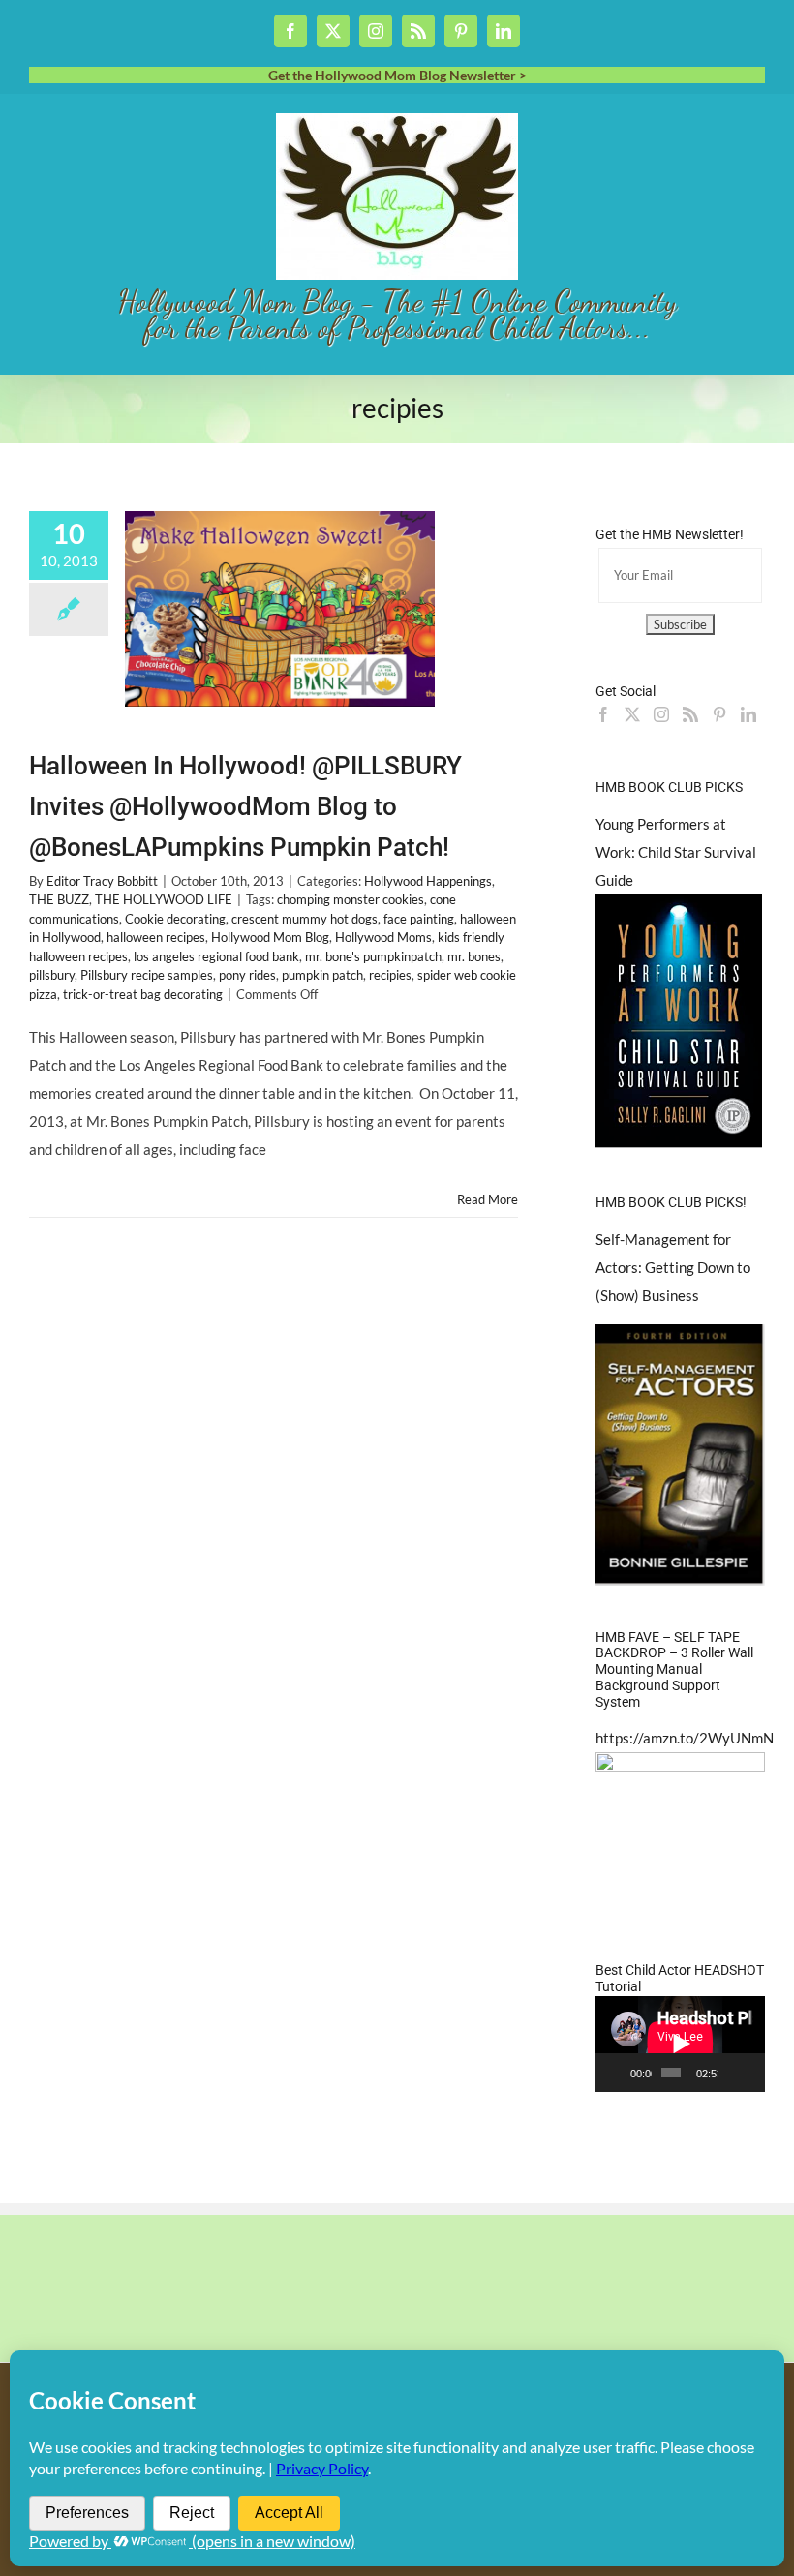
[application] (680, 2044)
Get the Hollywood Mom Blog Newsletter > (397, 75)
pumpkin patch (322, 975)
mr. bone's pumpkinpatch (373, 956)
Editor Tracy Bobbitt (102, 881)
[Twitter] (632, 714)
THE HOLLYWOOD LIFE (164, 899)
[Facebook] (603, 714)
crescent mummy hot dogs (305, 919)
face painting (419, 919)
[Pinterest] (719, 714)
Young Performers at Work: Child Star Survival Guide (676, 852)
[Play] (621, 2073)
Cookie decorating (175, 919)
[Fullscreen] (752, 2073)
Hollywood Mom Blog (270, 937)
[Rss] (690, 714)
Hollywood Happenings (428, 881)
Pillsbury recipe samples (147, 975)
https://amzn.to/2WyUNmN (685, 1738)
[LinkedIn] (748, 714)
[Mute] (733, 2073)
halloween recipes (156, 937)
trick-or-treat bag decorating (143, 994)
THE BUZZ (59, 899)
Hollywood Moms (383, 937)
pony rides (247, 975)
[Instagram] (661, 714)
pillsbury (52, 975)
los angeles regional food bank (216, 956)
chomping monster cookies (351, 899)
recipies (390, 975)
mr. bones (474, 956)
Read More (488, 1199)
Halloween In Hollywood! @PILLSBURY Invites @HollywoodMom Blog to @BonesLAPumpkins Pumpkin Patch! (245, 806)
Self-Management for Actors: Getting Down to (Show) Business (673, 1267)
